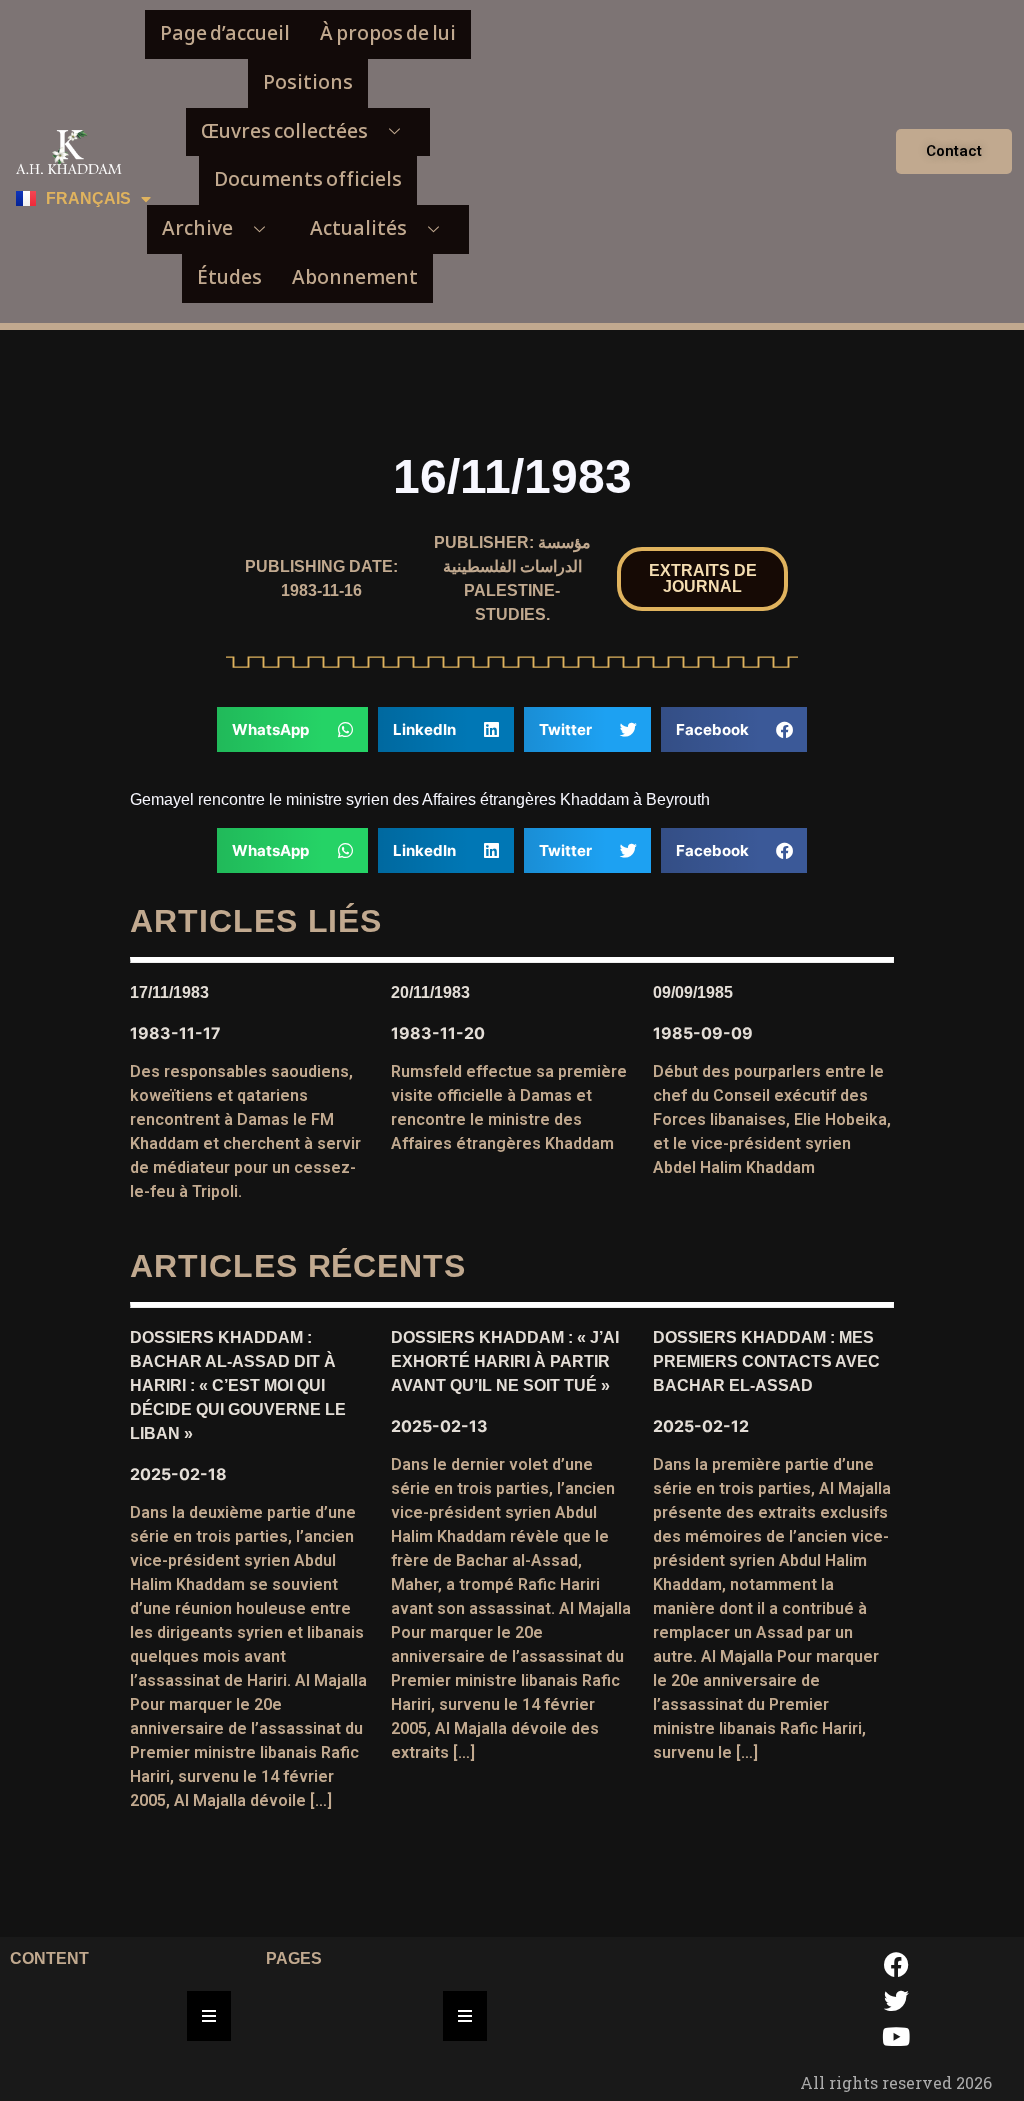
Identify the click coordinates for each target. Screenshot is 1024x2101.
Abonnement (355, 277)
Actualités (358, 228)
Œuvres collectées (284, 131)
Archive (197, 228)
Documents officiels (308, 179)
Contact (954, 151)
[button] (702, 579)
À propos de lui (388, 33)
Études (229, 277)
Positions (308, 82)
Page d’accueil (225, 33)
